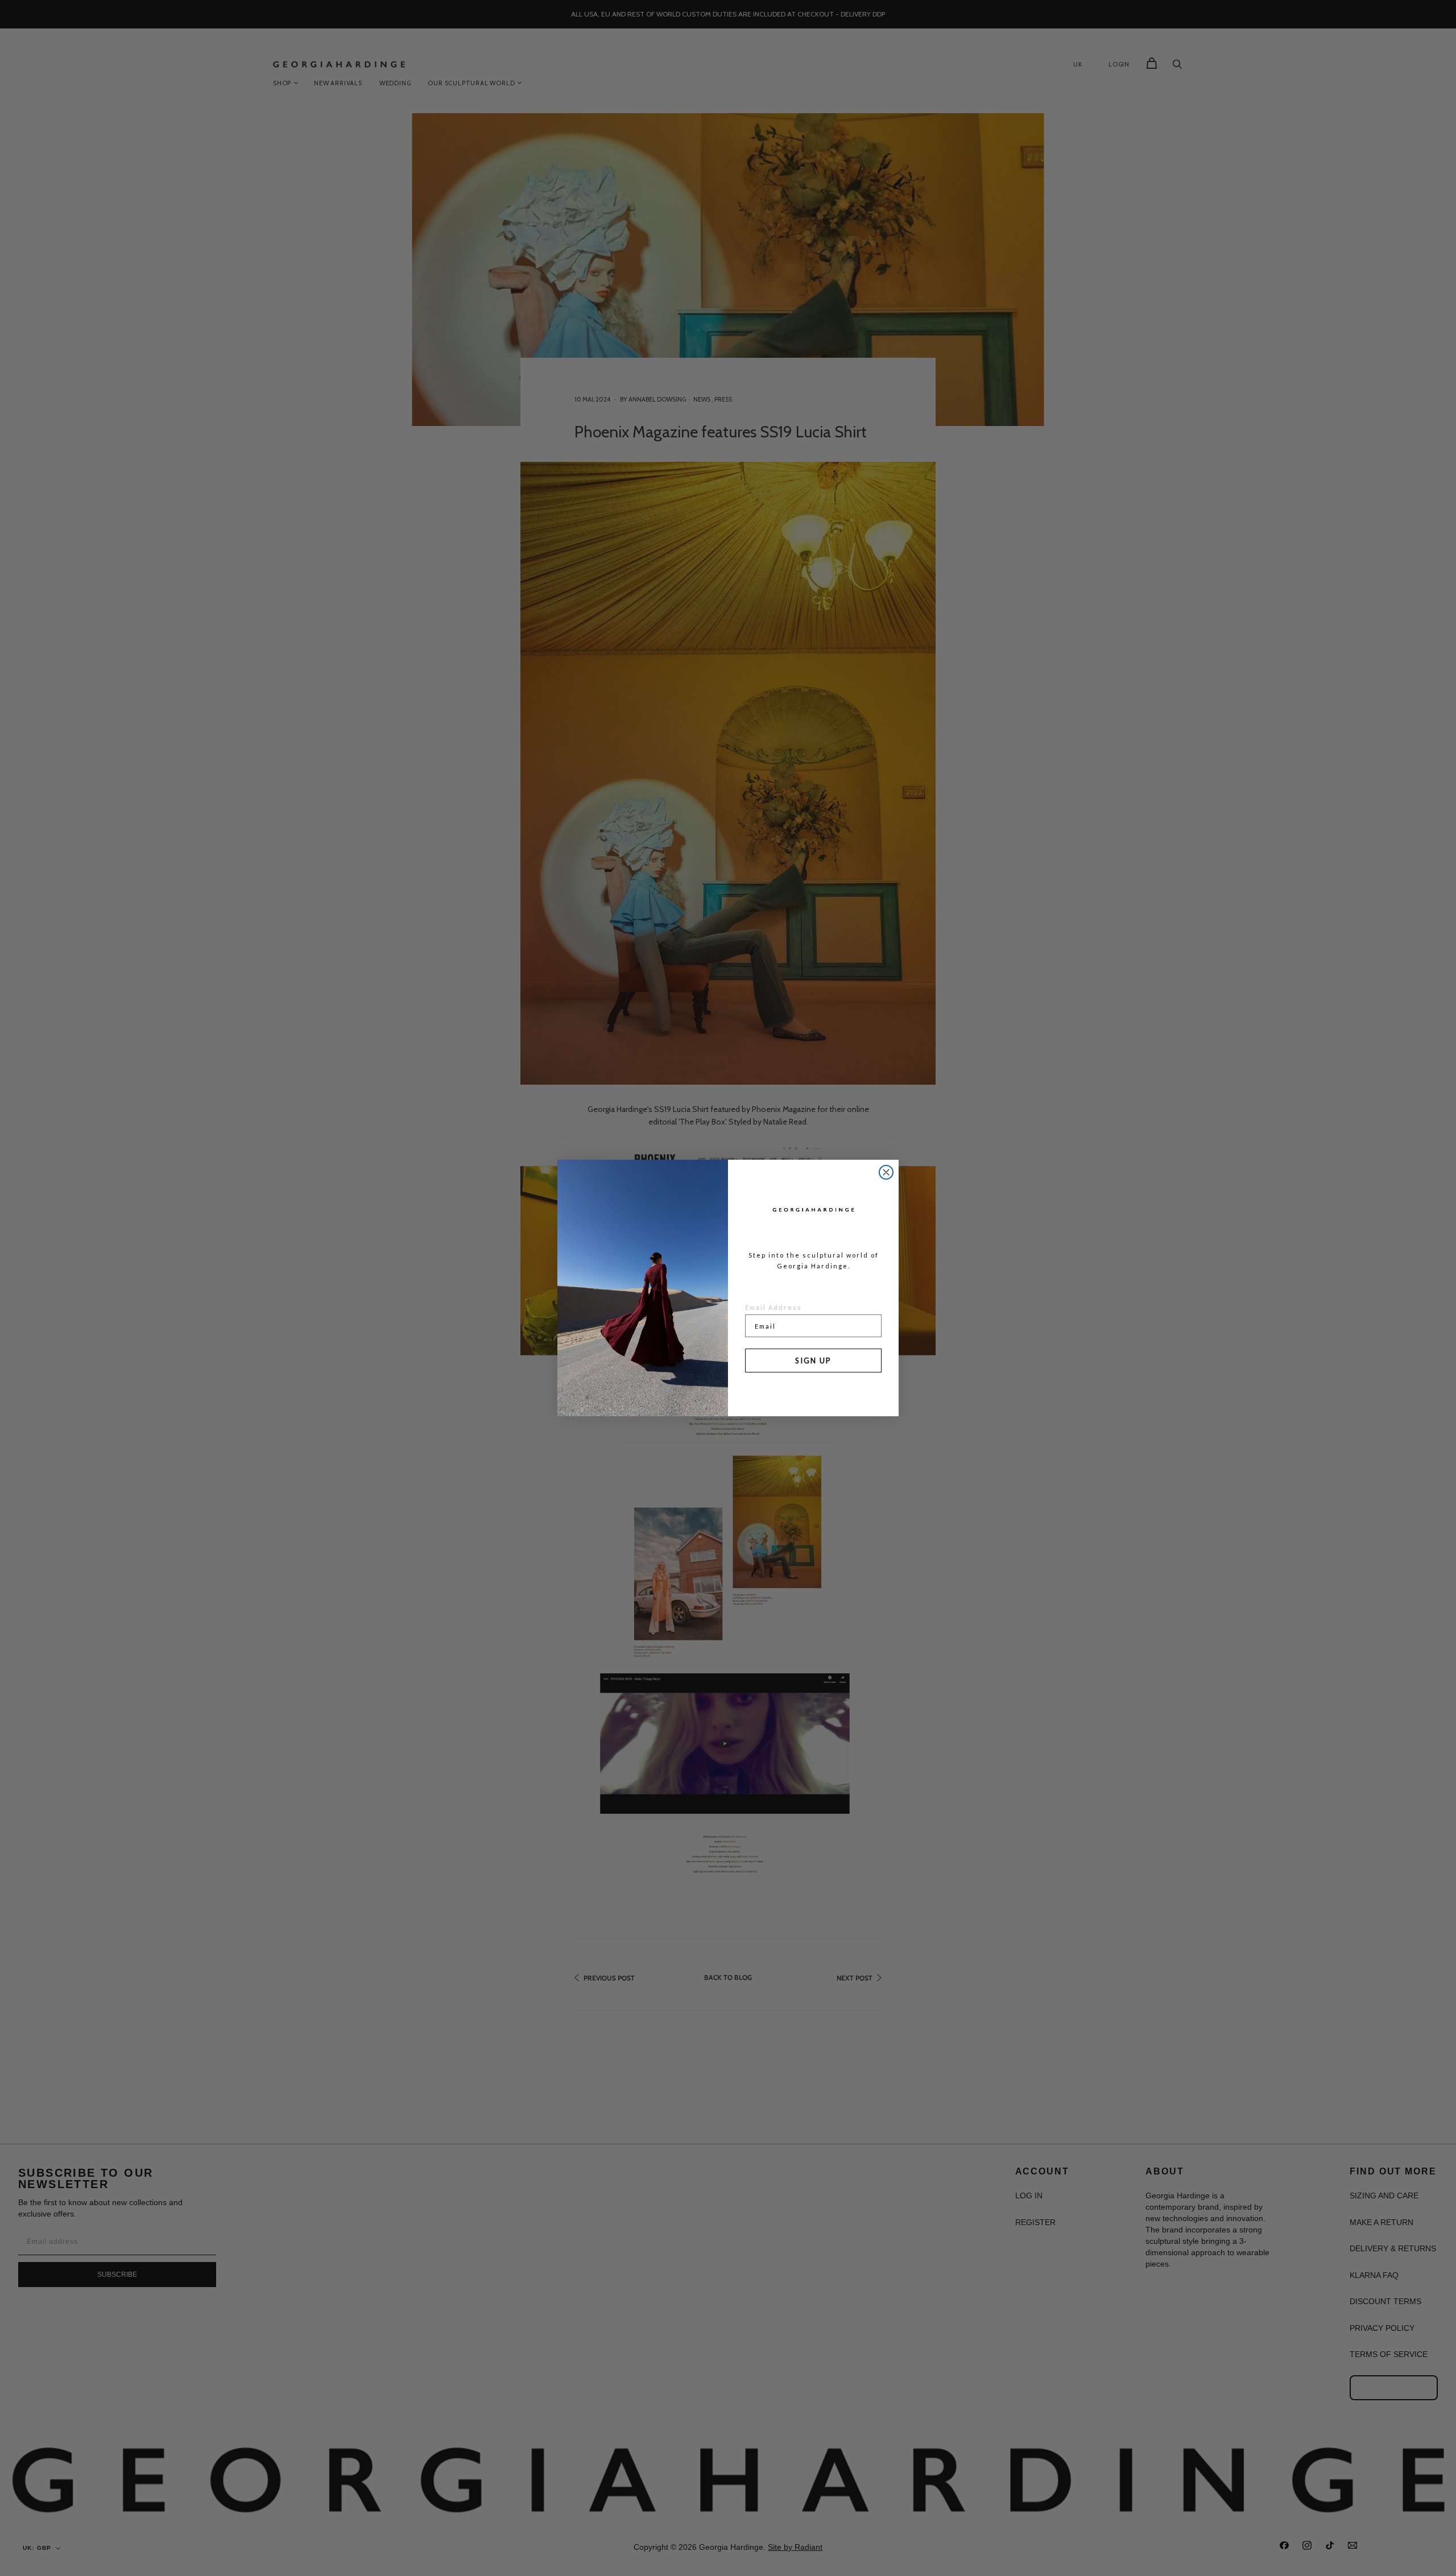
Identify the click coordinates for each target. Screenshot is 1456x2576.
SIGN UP (813, 1361)
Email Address (773, 1307)
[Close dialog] (886, 1172)
